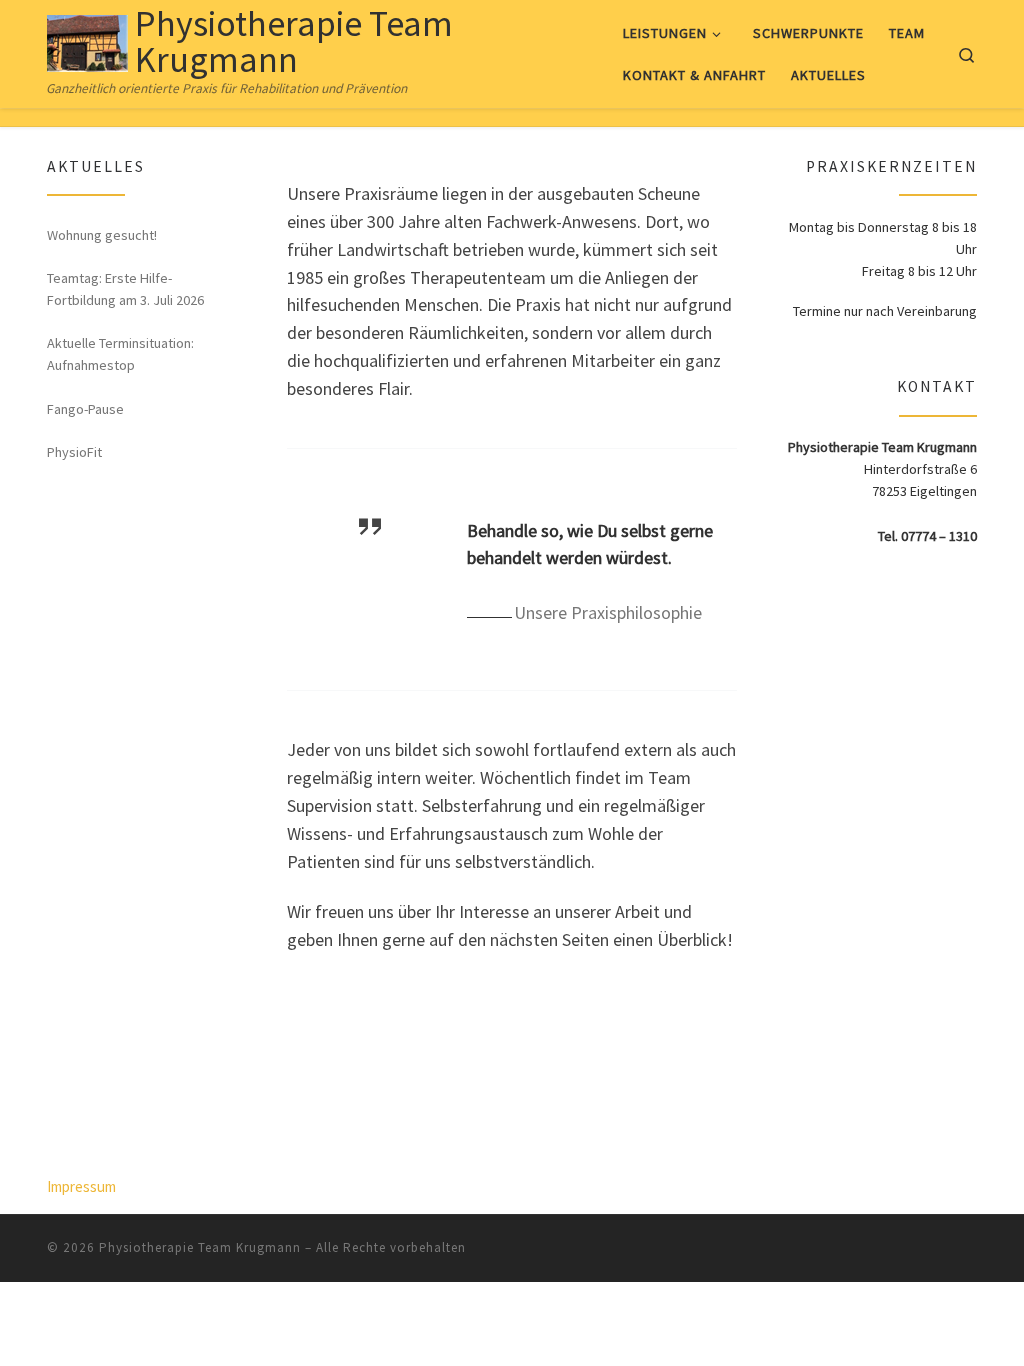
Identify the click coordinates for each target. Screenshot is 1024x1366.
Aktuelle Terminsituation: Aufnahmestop (120, 354)
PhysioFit (74, 452)
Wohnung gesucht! (102, 235)
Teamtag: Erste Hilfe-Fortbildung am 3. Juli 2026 (125, 289)
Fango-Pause (85, 409)
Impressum (81, 1186)
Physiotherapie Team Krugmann (200, 1247)
